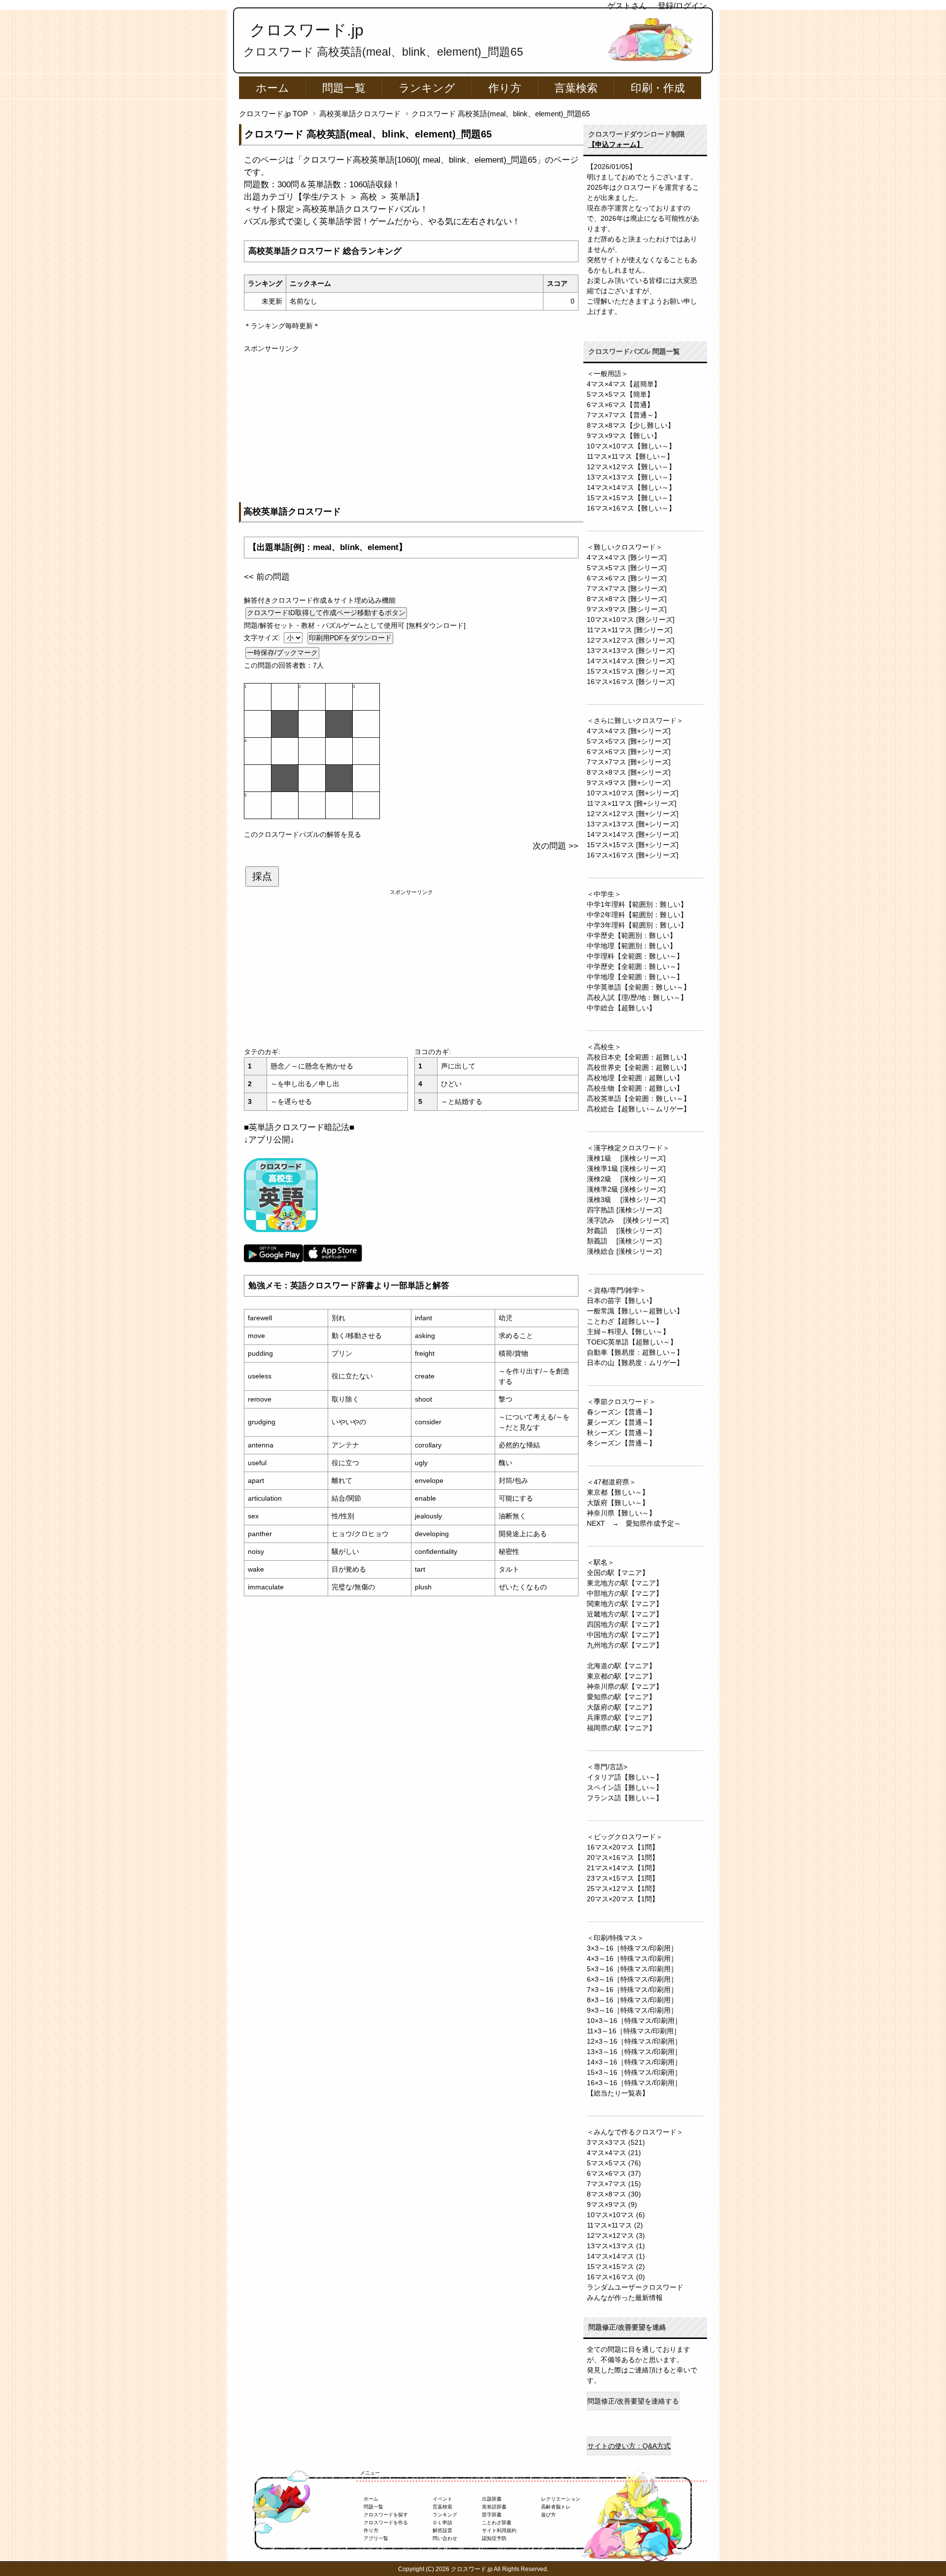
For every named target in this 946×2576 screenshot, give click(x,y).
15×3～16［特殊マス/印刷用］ (634, 2072)
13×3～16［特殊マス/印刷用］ (634, 2052)
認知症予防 (494, 2538)
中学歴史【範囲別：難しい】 (632, 935)
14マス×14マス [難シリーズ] (631, 661)
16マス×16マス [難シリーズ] (631, 682)
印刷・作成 (658, 88)
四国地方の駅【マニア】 (625, 1624)
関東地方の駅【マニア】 (625, 1604)
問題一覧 (344, 88)
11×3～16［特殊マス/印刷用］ (634, 2031)
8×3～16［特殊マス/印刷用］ (632, 2000)
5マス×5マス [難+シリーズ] (629, 741)
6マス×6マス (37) (614, 2173)
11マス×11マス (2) (615, 2225)
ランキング (427, 88)
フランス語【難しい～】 (625, 1798)
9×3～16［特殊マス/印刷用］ (632, 2010)
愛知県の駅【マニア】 (621, 1697)
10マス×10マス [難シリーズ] (631, 619)
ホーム (272, 88)
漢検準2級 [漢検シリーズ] (626, 1189)
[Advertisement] (411, 423)
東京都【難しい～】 (618, 1492)
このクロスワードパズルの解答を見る (303, 834)
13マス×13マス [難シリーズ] (631, 651)
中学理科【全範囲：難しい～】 (635, 956)
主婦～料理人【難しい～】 (628, 1332)
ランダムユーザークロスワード (635, 2287)
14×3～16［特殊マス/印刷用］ (634, 2062)
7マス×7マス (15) (614, 2184)
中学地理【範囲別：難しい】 (632, 946)
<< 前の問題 (267, 577)
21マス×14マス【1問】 (623, 1868)
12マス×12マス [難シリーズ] (631, 640)
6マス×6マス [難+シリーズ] (629, 752)
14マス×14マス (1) (616, 2256)
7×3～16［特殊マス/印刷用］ (632, 1990)
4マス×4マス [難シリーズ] (627, 557)
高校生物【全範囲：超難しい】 (635, 1088)
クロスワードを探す (386, 2515)
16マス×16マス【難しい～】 (631, 508)
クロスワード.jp (307, 30)
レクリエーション (561, 2499)
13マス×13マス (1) (616, 2246)
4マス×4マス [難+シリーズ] (629, 731)
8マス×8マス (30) (614, 2194)
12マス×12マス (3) (616, 2235)
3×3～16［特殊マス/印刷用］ (632, 1948)
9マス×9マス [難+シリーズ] (629, 783)
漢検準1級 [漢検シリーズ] (626, 1168)
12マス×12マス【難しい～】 (631, 467)
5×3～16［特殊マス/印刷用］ (632, 1969)
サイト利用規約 (499, 2530)
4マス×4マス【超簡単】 (624, 384)
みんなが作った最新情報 (625, 2298)
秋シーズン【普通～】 (621, 1433)
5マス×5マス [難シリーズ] (627, 568)
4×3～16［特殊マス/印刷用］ (632, 1958)
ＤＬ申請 (442, 2523)
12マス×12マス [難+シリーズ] (633, 814)
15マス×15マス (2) (616, 2267)
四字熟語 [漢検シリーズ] (624, 1210)
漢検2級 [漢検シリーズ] (626, 1179)
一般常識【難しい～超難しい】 (635, 1311)
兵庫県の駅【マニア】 (621, 1717)
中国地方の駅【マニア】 (625, 1635)
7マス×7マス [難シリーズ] (627, 588)
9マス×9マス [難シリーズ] (627, 609)
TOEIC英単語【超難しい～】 (632, 1342)
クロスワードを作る (386, 2523)
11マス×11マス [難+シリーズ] (632, 803)
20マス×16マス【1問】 (623, 1857)
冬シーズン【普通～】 (621, 1443)
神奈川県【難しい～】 (621, 1513)
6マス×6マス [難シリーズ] (627, 578)
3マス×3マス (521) (616, 2142)
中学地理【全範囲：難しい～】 (635, 977)
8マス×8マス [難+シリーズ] (629, 772)
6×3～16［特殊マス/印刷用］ (632, 1979)
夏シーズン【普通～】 (621, 1422)
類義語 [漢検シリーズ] (624, 1241)
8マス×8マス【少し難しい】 (631, 425)
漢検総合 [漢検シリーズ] (624, 1251)
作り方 (505, 88)
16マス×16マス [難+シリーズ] (633, 855)
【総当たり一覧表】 (618, 2093)
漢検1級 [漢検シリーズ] (626, 1158)
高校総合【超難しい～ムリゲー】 (639, 1109)
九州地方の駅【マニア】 (625, 1645)
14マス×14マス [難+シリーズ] (633, 834)
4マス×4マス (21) (614, 2153)
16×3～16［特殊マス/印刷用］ (634, 2083)
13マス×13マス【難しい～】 (631, 477)
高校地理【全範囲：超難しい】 (635, 1078)
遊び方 (548, 2515)
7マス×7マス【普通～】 (624, 415)
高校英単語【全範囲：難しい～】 (639, 1099)
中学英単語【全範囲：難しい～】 (639, 987)
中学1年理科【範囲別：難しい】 (637, 904)
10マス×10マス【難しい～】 (631, 446)
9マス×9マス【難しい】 (624, 436)
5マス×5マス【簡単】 (620, 394)
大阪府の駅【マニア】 (621, 1707)
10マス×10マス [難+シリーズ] (633, 793)
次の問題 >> (556, 846)
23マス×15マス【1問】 (623, 1878)
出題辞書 (492, 2499)
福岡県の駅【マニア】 (621, 1728)
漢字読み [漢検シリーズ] (628, 1220)
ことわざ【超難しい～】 (625, 1321)
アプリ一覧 (376, 2538)
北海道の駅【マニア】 (621, 1666)
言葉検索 (576, 88)
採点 (262, 876)
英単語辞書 (494, 2507)
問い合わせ (445, 2538)
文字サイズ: (263, 638)
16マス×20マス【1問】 (623, 1847)
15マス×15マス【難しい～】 (631, 498)
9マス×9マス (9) (612, 2204)
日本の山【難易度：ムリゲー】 (635, 1363)
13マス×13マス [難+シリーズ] (633, 824)
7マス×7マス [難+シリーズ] (629, 762)
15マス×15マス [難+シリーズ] (633, 845)
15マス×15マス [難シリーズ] (631, 671)
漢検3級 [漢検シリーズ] (626, 1200)
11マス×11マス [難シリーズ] (630, 630)
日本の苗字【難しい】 (621, 1301)
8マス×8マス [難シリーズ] (627, 599)
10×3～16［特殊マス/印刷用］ (634, 2021)
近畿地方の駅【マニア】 (625, 1614)
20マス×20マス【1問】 (623, 1899)
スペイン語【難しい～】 (625, 1787)
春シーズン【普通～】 (621, 1412)
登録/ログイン (682, 6)
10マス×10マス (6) (616, 2215)
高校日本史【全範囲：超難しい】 (639, 1057)
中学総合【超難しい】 (621, 1008)
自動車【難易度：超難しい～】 (635, 1352)
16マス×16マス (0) (616, 2277)
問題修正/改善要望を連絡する (633, 2401)
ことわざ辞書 (497, 2523)
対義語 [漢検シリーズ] (624, 1231)
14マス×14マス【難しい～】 (631, 487)
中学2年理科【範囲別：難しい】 (637, 915)
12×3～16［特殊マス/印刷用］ (634, 2041)
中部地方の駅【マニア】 (625, 1593)
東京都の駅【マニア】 (621, 1676)
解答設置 (442, 2530)
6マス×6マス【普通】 (620, 405)
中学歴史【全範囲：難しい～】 (635, 966)
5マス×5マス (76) (614, 2163)
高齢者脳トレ (556, 2507)
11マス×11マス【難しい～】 (630, 456)
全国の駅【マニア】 (618, 1573)
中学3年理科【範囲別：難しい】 (637, 925)
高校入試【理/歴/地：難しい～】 (637, 997)
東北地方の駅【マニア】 (625, 1583)
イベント (442, 2499)
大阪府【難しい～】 (618, 1503)
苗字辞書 (492, 2515)
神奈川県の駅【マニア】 (625, 1686)
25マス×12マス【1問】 (623, 1889)
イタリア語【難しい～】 (625, 1777)
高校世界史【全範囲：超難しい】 (639, 1067)
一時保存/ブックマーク (282, 653)
